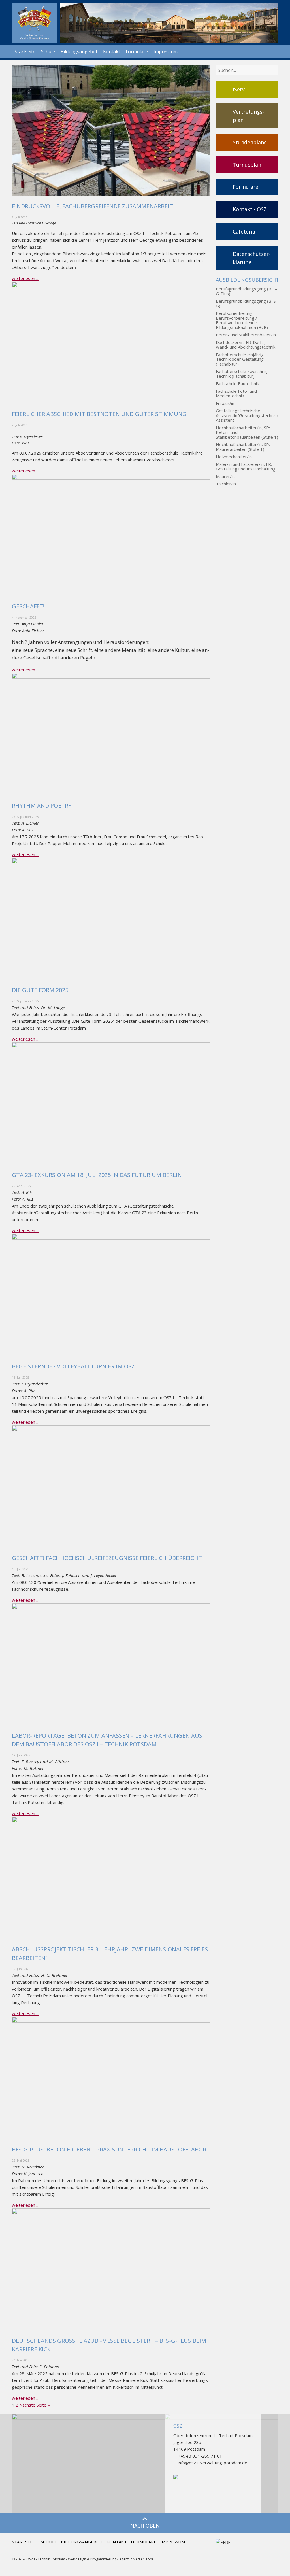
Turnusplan (247, 165)
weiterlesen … (26, 278)
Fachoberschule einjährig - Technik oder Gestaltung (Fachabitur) (241, 359)
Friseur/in (225, 403)
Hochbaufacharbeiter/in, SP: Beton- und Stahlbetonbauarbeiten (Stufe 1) (247, 432)
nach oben (145, 2526)
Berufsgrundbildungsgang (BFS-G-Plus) (247, 291)
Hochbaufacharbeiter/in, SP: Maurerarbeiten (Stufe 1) (243, 447)
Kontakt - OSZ (250, 209)
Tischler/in (226, 484)
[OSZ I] (35, 23)
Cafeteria (244, 232)
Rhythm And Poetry (42, 806)
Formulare (137, 52)
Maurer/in (225, 477)
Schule (48, 52)
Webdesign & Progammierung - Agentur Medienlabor (111, 2559)
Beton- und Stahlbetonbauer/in (246, 335)
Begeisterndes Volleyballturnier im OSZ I (75, 1366)
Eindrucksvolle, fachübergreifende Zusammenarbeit (92, 206)
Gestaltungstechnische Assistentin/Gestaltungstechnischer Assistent (247, 415)
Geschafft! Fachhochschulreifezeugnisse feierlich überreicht (107, 1558)
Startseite (25, 52)
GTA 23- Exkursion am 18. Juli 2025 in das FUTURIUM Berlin (97, 1175)
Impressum (166, 52)
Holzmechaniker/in (234, 457)
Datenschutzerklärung (252, 258)
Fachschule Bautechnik (237, 384)
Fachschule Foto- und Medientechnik (236, 393)
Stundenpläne (250, 142)
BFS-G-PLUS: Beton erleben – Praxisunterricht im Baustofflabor (109, 2149)
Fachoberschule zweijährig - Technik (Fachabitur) (243, 374)
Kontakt (112, 52)
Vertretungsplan (249, 116)
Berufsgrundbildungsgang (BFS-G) (247, 303)
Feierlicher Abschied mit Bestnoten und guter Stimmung (99, 414)
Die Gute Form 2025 (40, 990)
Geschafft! (28, 606)
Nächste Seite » (35, 2405)
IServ (239, 89)
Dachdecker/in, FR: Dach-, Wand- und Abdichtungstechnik (246, 345)
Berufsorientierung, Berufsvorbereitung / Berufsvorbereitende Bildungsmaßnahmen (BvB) (242, 320)
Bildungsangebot (79, 52)
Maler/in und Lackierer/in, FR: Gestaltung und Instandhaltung (246, 467)
